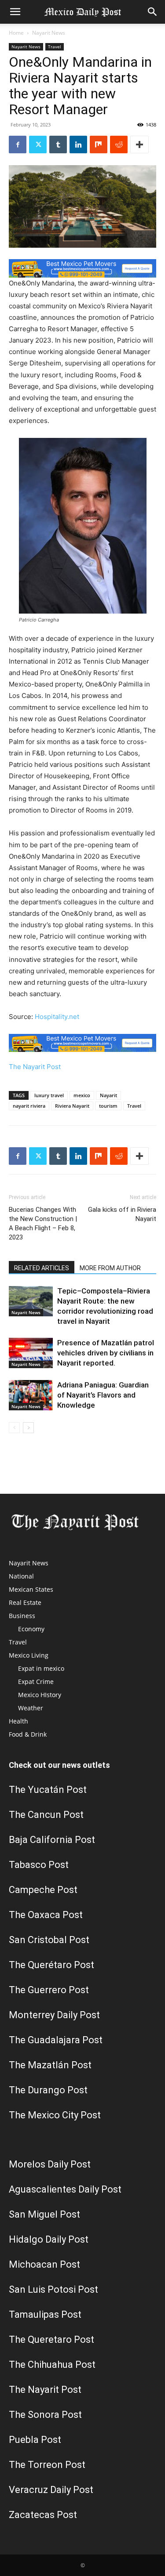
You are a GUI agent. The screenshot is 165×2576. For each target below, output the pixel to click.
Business (22, 1616)
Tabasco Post (39, 1865)
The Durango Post (48, 2090)
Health (18, 1721)
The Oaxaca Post (46, 1915)
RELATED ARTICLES (42, 1268)
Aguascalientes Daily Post (65, 2189)
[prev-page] (14, 1428)
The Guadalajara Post (56, 2040)
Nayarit (108, 1095)
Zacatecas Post (43, 2515)
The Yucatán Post (48, 1790)
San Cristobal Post (49, 1940)
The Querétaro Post (51, 1965)
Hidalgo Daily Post (49, 2239)
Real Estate (25, 1602)
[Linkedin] (78, 145)
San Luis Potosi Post (53, 2289)
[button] (15, 12)
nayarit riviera (29, 1106)
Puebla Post (35, 2440)
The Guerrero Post (49, 1990)
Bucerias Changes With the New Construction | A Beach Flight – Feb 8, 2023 (43, 1223)
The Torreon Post (47, 2465)
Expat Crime (36, 1682)
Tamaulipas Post (45, 2314)
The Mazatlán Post (50, 2065)
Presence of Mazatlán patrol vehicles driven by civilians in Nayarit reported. (106, 1353)
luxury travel (49, 1095)
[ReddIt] (119, 145)
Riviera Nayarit (72, 1106)
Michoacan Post (44, 2264)
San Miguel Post (44, 2214)
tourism (108, 1106)
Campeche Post (43, 1890)
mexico (82, 1095)
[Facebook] (18, 145)
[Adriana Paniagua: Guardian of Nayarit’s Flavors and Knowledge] (31, 1395)
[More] (139, 145)
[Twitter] (38, 145)
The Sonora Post (45, 2415)
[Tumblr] (58, 145)
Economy (31, 1629)
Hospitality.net (57, 1017)
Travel (55, 47)
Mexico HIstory (40, 1695)
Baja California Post (52, 1840)
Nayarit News (49, 33)
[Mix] (99, 145)
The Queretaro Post (51, 2339)
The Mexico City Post (55, 2115)
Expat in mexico (41, 1668)
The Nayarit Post (35, 1067)
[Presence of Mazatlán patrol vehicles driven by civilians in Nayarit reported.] (31, 1353)
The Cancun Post (46, 1815)
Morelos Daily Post (50, 2164)
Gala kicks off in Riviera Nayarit (122, 1214)
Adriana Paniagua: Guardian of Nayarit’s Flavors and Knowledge (103, 1395)
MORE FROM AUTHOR (110, 1268)
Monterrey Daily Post (54, 2015)
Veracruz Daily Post (51, 2490)
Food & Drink (28, 1734)
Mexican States (31, 1589)
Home (16, 33)
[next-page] (28, 1428)
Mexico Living (29, 1655)
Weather (31, 1708)
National (21, 1576)
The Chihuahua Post (52, 2365)
